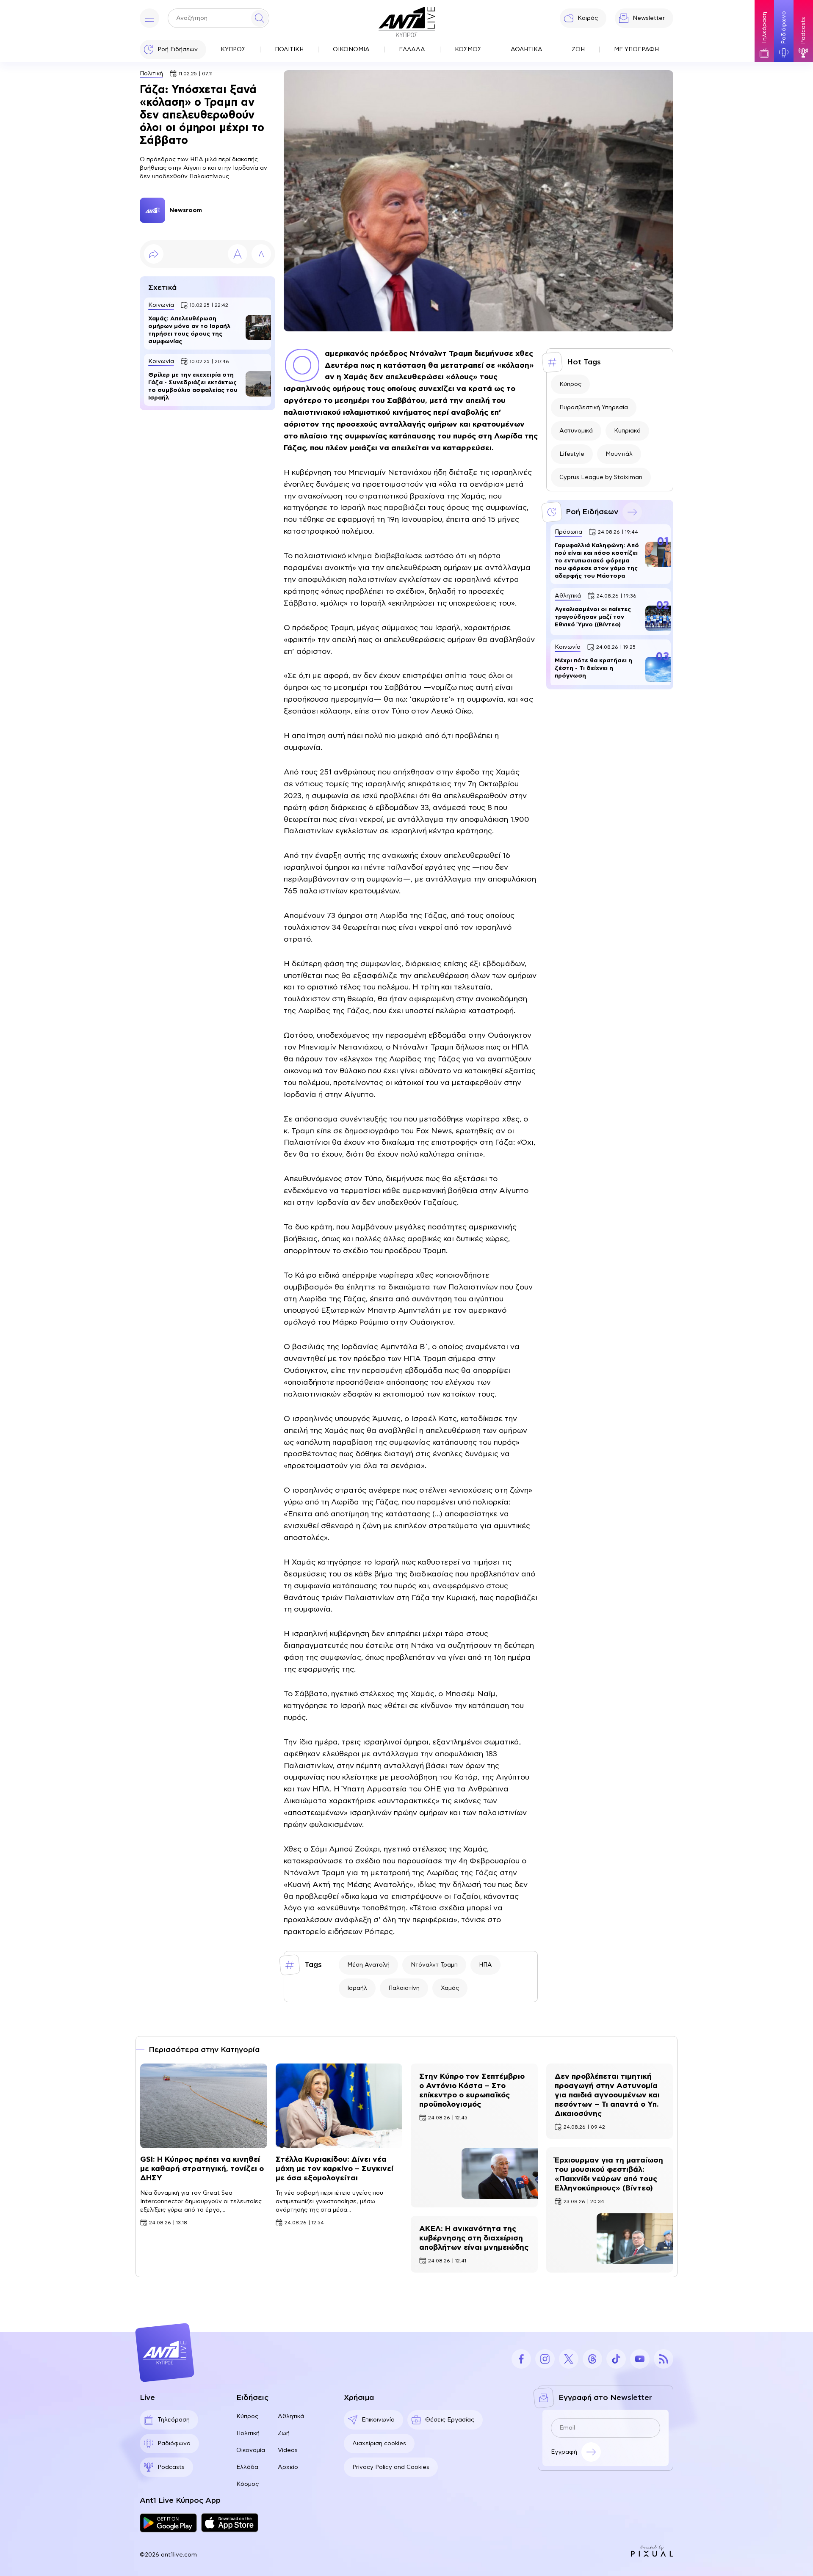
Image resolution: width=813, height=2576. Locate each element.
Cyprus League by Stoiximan (601, 477)
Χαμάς (450, 1988)
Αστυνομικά (576, 431)
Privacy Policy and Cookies (391, 2467)
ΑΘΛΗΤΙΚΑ (527, 50)
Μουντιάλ (619, 454)
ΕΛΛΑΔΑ (412, 50)
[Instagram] (545, 2359)
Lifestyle (572, 454)
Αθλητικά (291, 2416)
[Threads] (592, 2359)
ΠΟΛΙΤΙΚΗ (289, 50)
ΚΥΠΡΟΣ (233, 50)
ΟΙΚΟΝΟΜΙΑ (351, 50)
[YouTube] (640, 2359)
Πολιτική (151, 74)
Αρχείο (288, 2467)
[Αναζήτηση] (260, 18)
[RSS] (664, 2359)
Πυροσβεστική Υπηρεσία (594, 408)
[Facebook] (521, 2359)
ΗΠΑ (485, 1965)
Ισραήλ (357, 1988)
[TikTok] (616, 2359)
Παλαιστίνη (404, 1988)
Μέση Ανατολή (368, 1965)
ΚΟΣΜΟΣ (468, 50)
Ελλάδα (247, 2467)
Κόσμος (247, 2484)
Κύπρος (570, 384)
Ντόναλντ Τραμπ (434, 1965)
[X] (569, 2359)
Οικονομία (251, 2450)
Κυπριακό (627, 431)
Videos (288, 2450)
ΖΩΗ (578, 50)
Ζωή (284, 2433)
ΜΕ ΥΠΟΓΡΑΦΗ (636, 50)
